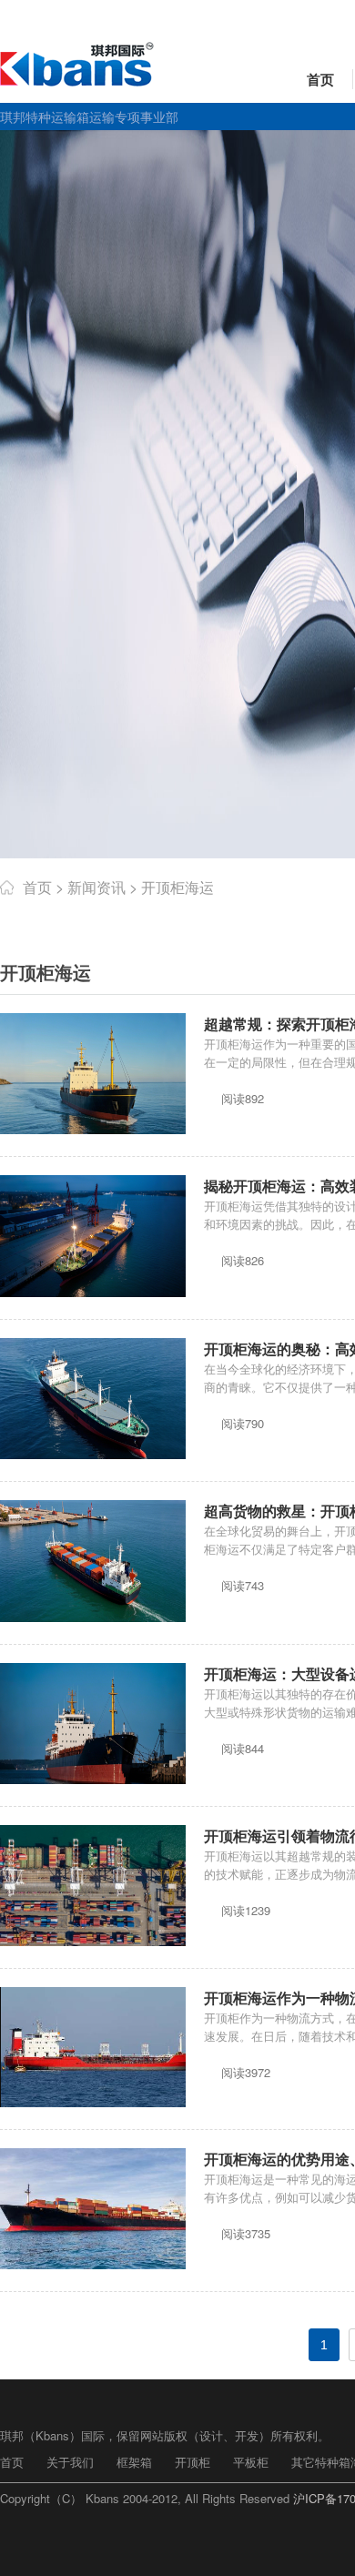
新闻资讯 (96, 887)
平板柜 (251, 2462)
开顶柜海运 (177, 887)
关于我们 (70, 2462)
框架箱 (134, 2462)
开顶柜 (193, 2462)
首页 (320, 79)
